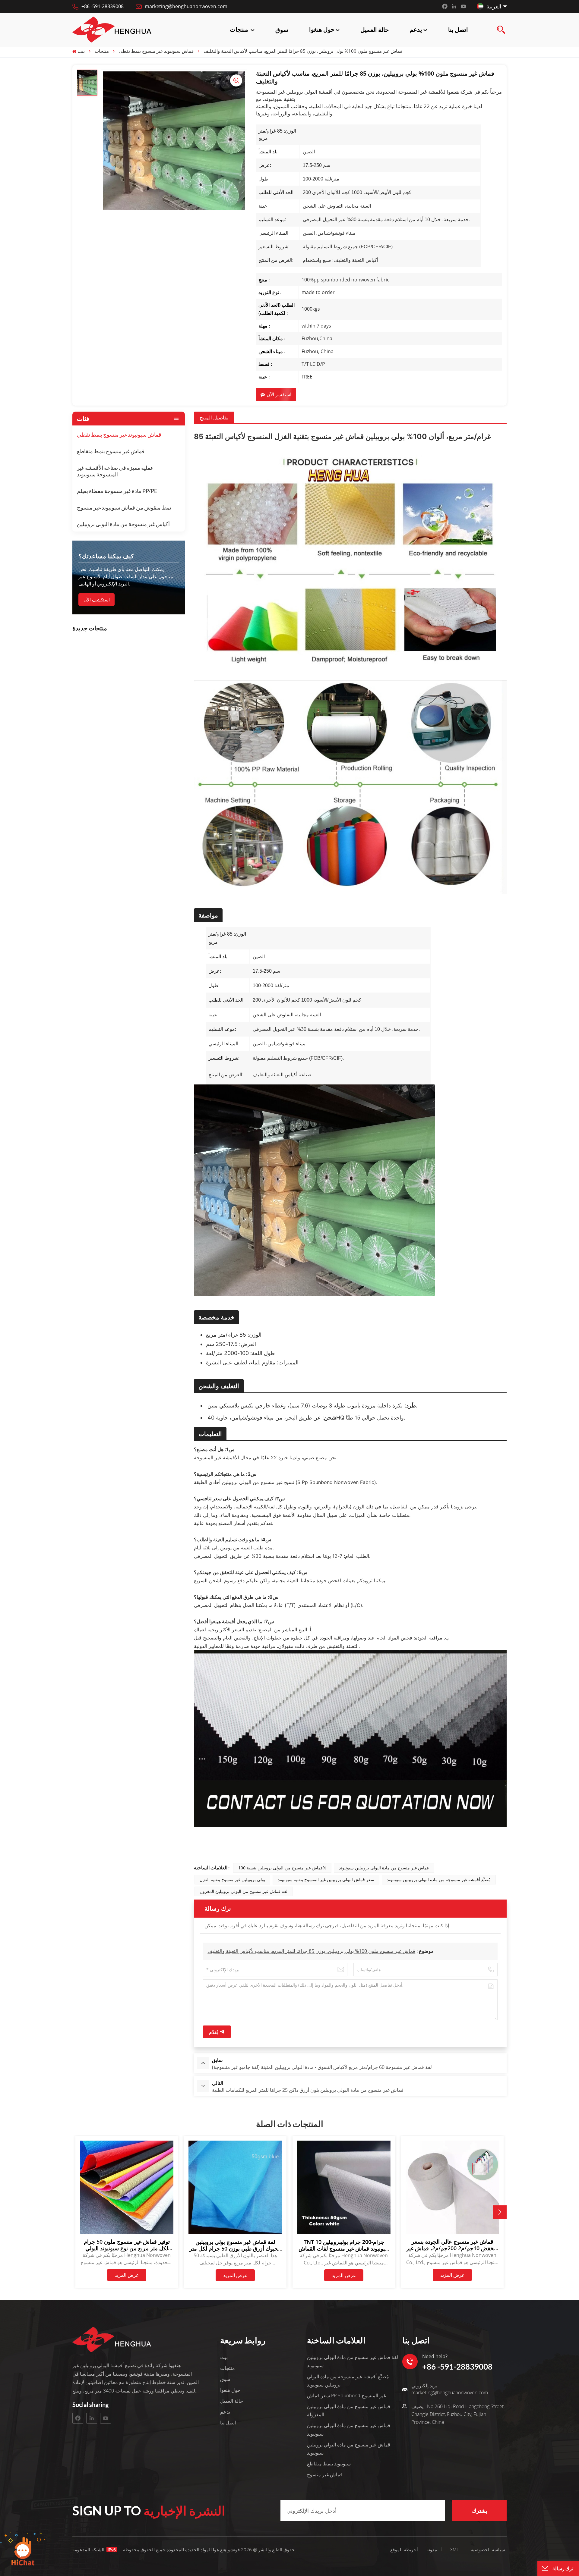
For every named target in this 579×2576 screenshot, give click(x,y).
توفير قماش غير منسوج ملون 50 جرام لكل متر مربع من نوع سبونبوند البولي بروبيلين (127, 2245)
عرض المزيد (127, 2275)
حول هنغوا (322, 29)
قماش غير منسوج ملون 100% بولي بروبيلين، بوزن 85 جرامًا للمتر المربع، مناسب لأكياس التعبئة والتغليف (311, 1951)
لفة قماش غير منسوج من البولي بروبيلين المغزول (244, 1891)
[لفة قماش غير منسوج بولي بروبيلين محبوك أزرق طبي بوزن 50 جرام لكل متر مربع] (235, 2232)
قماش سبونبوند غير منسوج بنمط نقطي (119, 435)
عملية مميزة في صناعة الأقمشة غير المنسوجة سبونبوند (115, 471)
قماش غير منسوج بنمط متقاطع (111, 451)
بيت (81, 51)
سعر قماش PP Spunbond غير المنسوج (346, 2396)
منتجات (240, 29)
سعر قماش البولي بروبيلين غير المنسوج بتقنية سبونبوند (326, 1879)
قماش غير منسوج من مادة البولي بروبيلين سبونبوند (384, 1868)
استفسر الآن (279, 394)
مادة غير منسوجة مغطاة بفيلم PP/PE (117, 491)
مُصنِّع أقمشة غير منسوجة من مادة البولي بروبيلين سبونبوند (439, 1879)
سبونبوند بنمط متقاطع (329, 2464)
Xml (455, 2549)
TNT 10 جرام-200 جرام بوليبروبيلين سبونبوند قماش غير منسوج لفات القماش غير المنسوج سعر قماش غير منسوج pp (344, 2245)
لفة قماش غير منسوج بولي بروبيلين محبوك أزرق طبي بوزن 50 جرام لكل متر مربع (235, 2245)
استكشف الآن (97, 600)
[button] (500, 2212)
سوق (282, 30)
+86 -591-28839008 (103, 6)
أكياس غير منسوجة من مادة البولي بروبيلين (123, 524)
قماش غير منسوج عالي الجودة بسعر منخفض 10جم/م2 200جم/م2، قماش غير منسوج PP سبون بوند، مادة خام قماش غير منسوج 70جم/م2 (452, 2245)
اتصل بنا (458, 30)
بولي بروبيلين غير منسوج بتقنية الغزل (232, 1879)
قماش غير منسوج (325, 2474)
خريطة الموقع (415, 2549)
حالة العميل (375, 30)
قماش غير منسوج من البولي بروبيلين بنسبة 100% (282, 1868)
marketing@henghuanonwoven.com (186, 6)
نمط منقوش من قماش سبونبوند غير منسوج (124, 507)
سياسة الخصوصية (488, 2549)
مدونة (432, 2549)
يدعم (416, 29)
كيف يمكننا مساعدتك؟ (106, 556)
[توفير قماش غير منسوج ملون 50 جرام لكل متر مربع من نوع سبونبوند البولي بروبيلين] (127, 2232)
